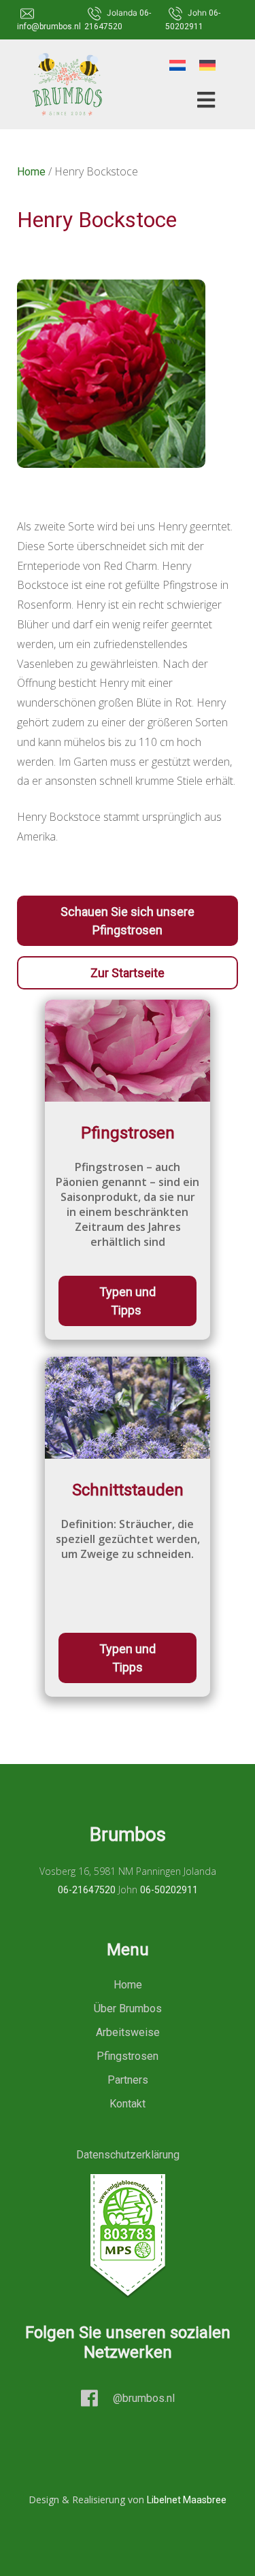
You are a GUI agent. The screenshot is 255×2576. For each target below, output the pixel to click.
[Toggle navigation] (202, 100)
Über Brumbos (128, 2009)
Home (31, 172)
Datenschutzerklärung (128, 2155)
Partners (128, 2080)
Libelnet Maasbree (187, 2500)
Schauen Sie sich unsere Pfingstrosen (128, 921)
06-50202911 (169, 1890)
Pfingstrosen (128, 2056)
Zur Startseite (128, 973)
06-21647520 (87, 1890)
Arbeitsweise (128, 2032)
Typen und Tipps (128, 1301)
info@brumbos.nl (49, 27)
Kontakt (128, 2104)
